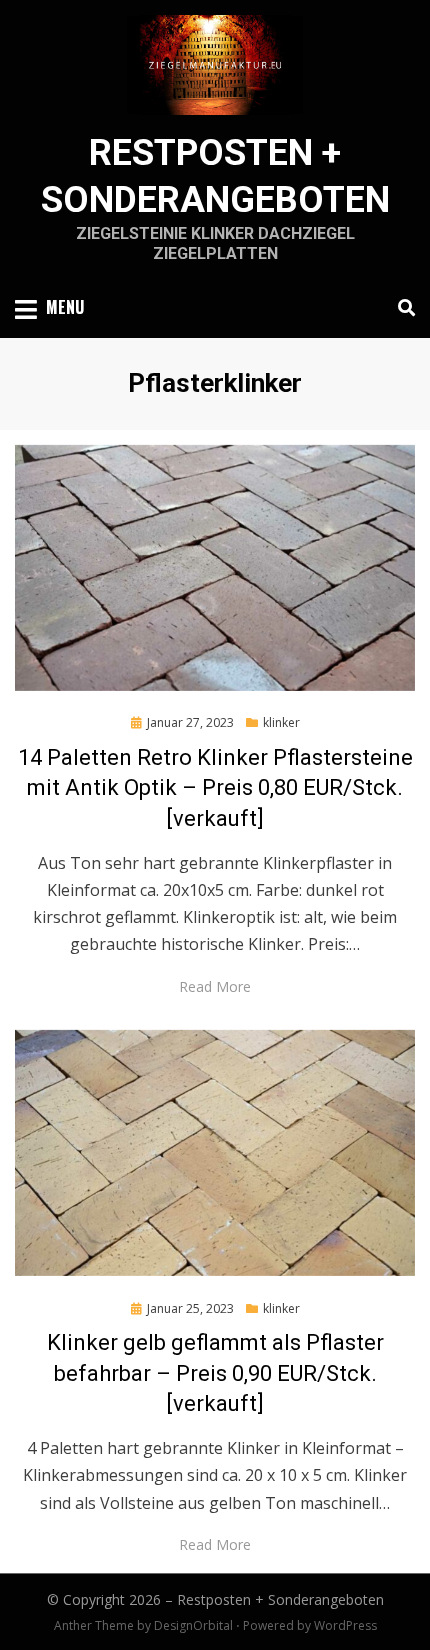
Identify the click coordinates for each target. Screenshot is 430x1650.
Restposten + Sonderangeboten (280, 1599)
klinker (281, 722)
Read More (215, 986)
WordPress (345, 1625)
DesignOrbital (193, 1625)
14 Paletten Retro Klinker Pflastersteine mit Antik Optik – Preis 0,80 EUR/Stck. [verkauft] (215, 788)
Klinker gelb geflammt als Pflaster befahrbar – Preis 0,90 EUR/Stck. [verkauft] (215, 1373)
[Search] (401, 308)
